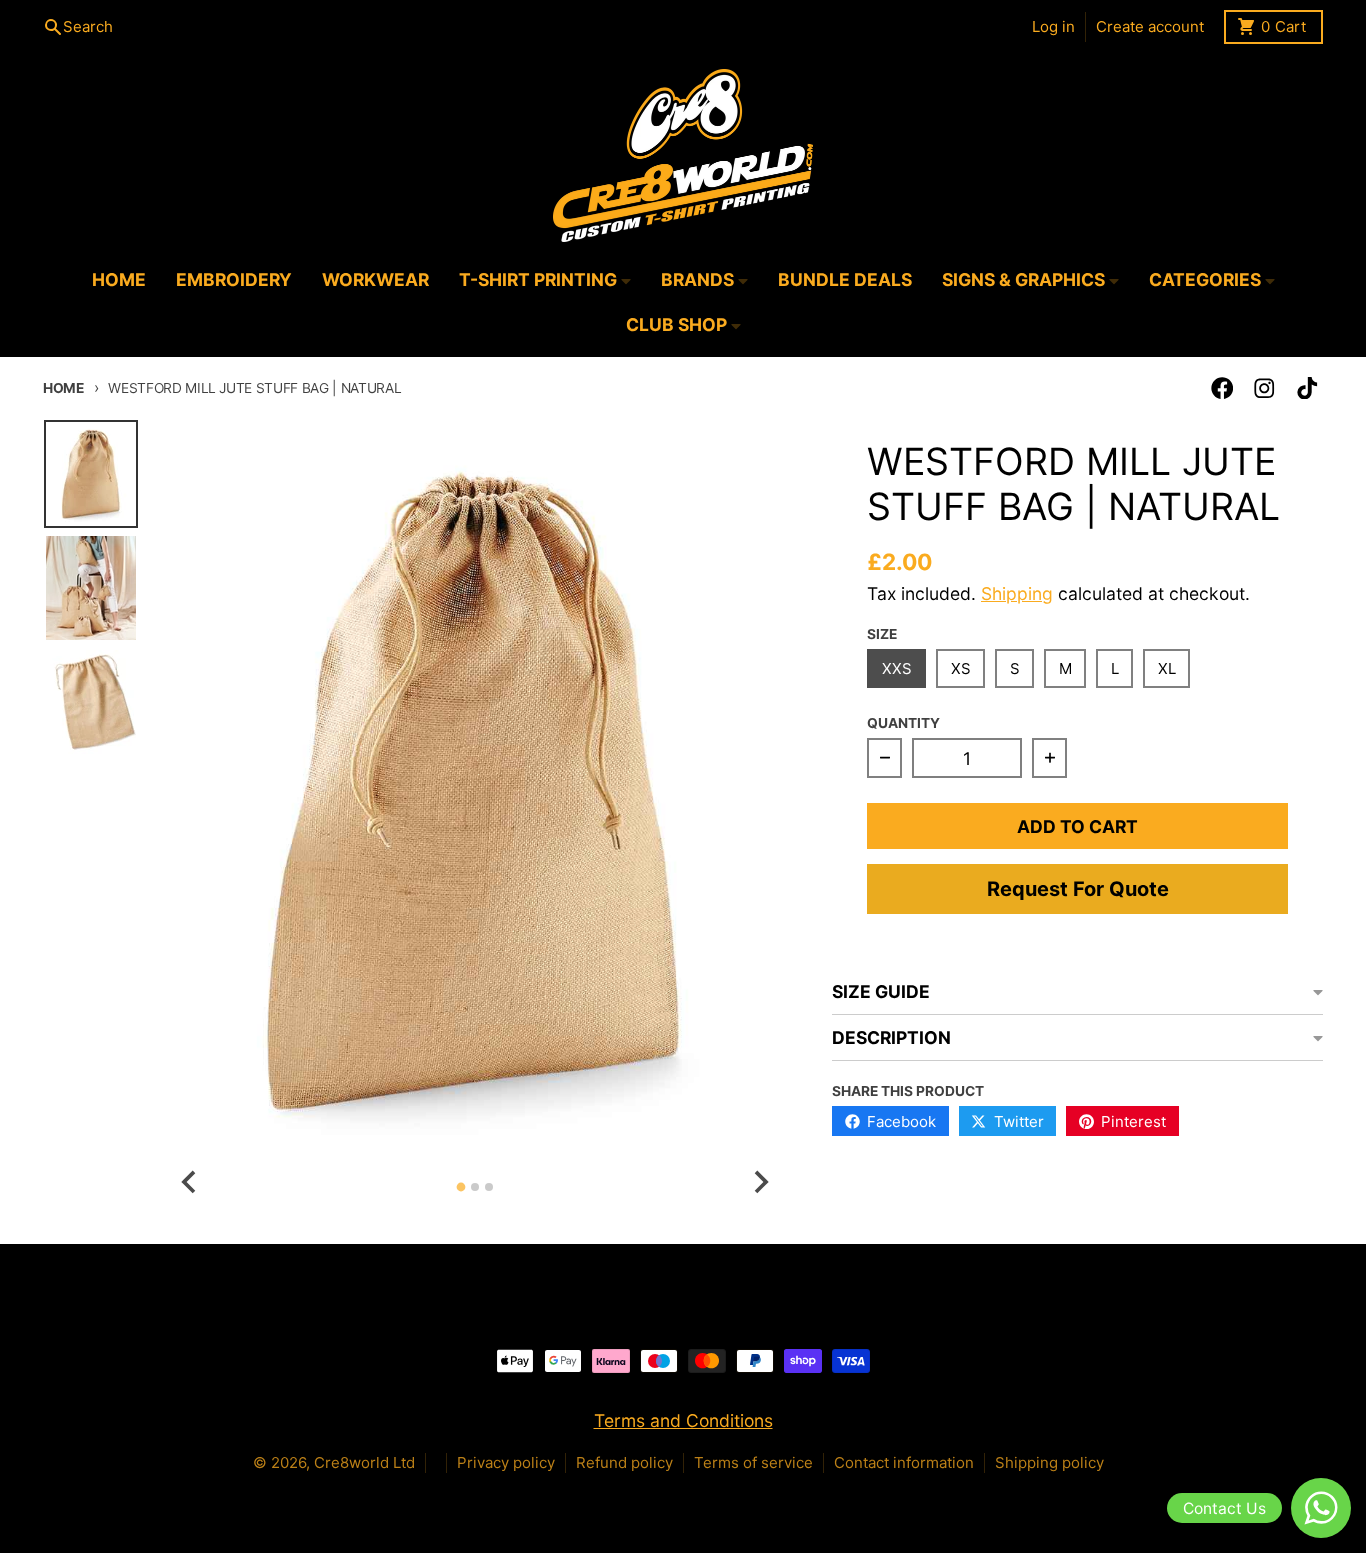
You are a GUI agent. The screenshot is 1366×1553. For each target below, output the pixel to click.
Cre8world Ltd (364, 1462)
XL (1167, 668)
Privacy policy (506, 1462)
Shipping (1017, 593)
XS (961, 668)
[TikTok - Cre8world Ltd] (1307, 388)
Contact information (904, 1462)
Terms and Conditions (683, 1420)
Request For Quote (1078, 889)
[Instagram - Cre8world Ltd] (1264, 388)
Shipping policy (1049, 1462)
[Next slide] (759, 1181)
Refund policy (624, 1462)
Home (63, 388)
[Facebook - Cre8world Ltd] (1222, 388)
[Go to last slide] (189, 1181)
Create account (1150, 26)
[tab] (460, 1187)
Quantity (903, 723)
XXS (897, 668)
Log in (1053, 26)
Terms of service (753, 1462)
